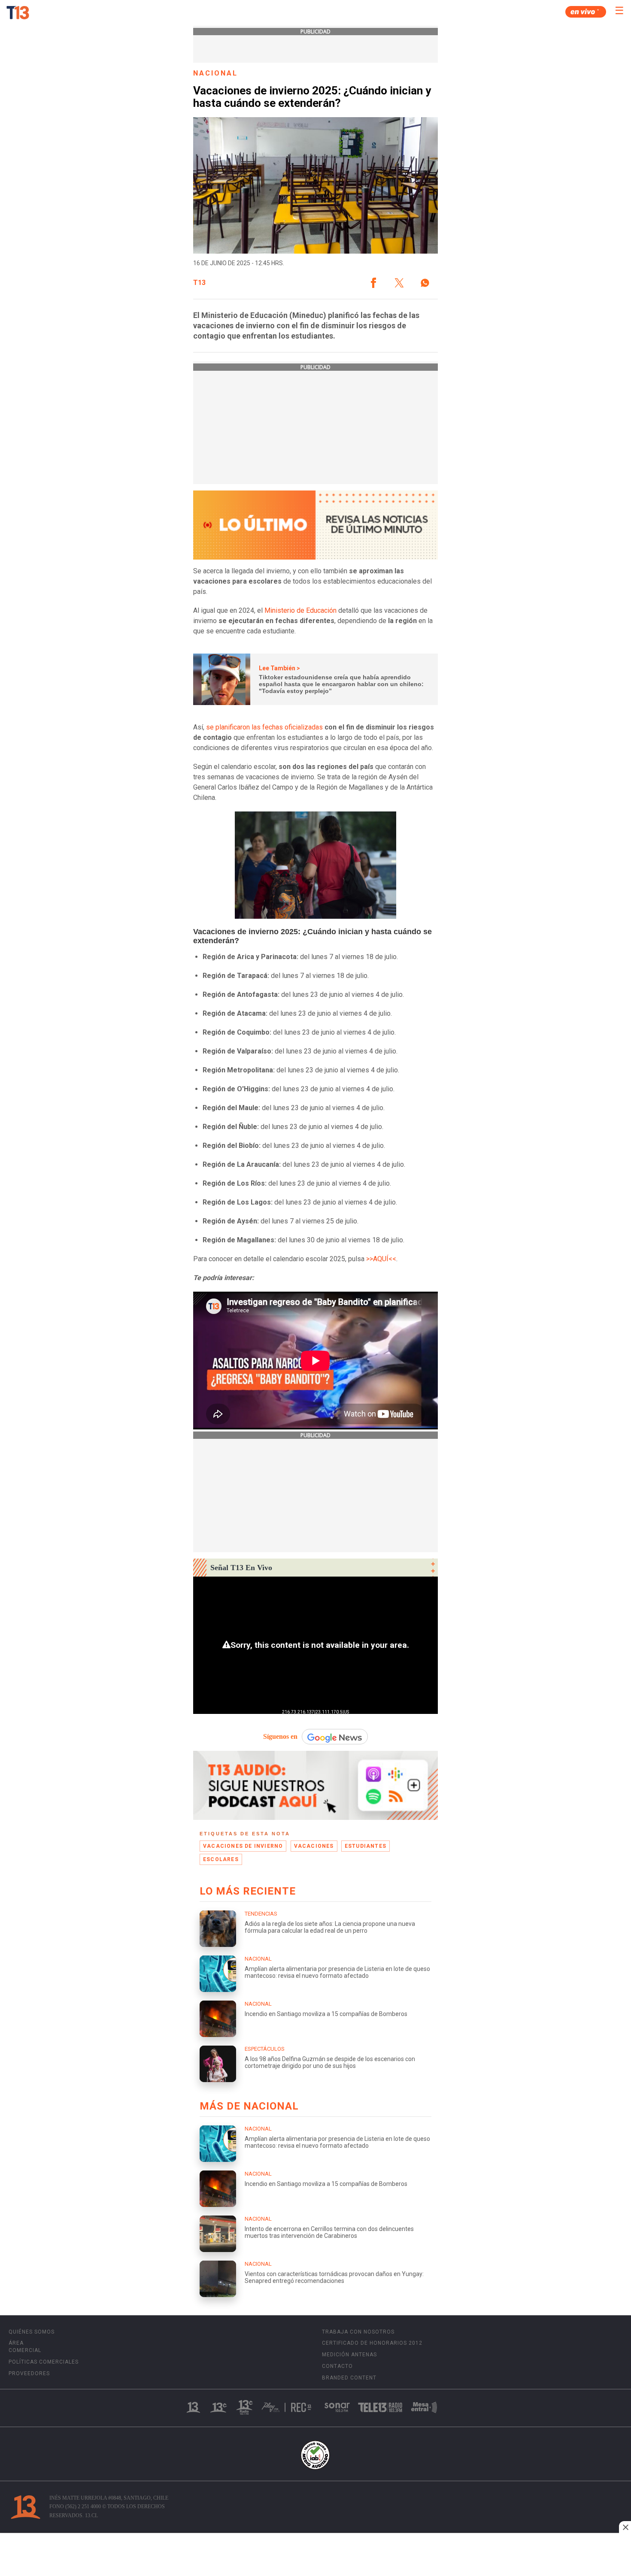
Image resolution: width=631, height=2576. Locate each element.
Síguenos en (280, 1736)
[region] (315, 2555)
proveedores (29, 2373)
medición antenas (349, 2355)
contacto (337, 2366)
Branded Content (349, 2378)
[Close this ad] (625, 2527)
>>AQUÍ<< (381, 1259)
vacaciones (314, 1846)
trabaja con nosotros (358, 2332)
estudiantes (366, 1846)
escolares (221, 1859)
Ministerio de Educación (300, 610)
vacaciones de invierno (243, 1846)
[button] (373, 283)
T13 (199, 283)
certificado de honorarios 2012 (372, 2343)
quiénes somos (32, 2332)
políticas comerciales (44, 2362)
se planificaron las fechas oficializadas (264, 727)
